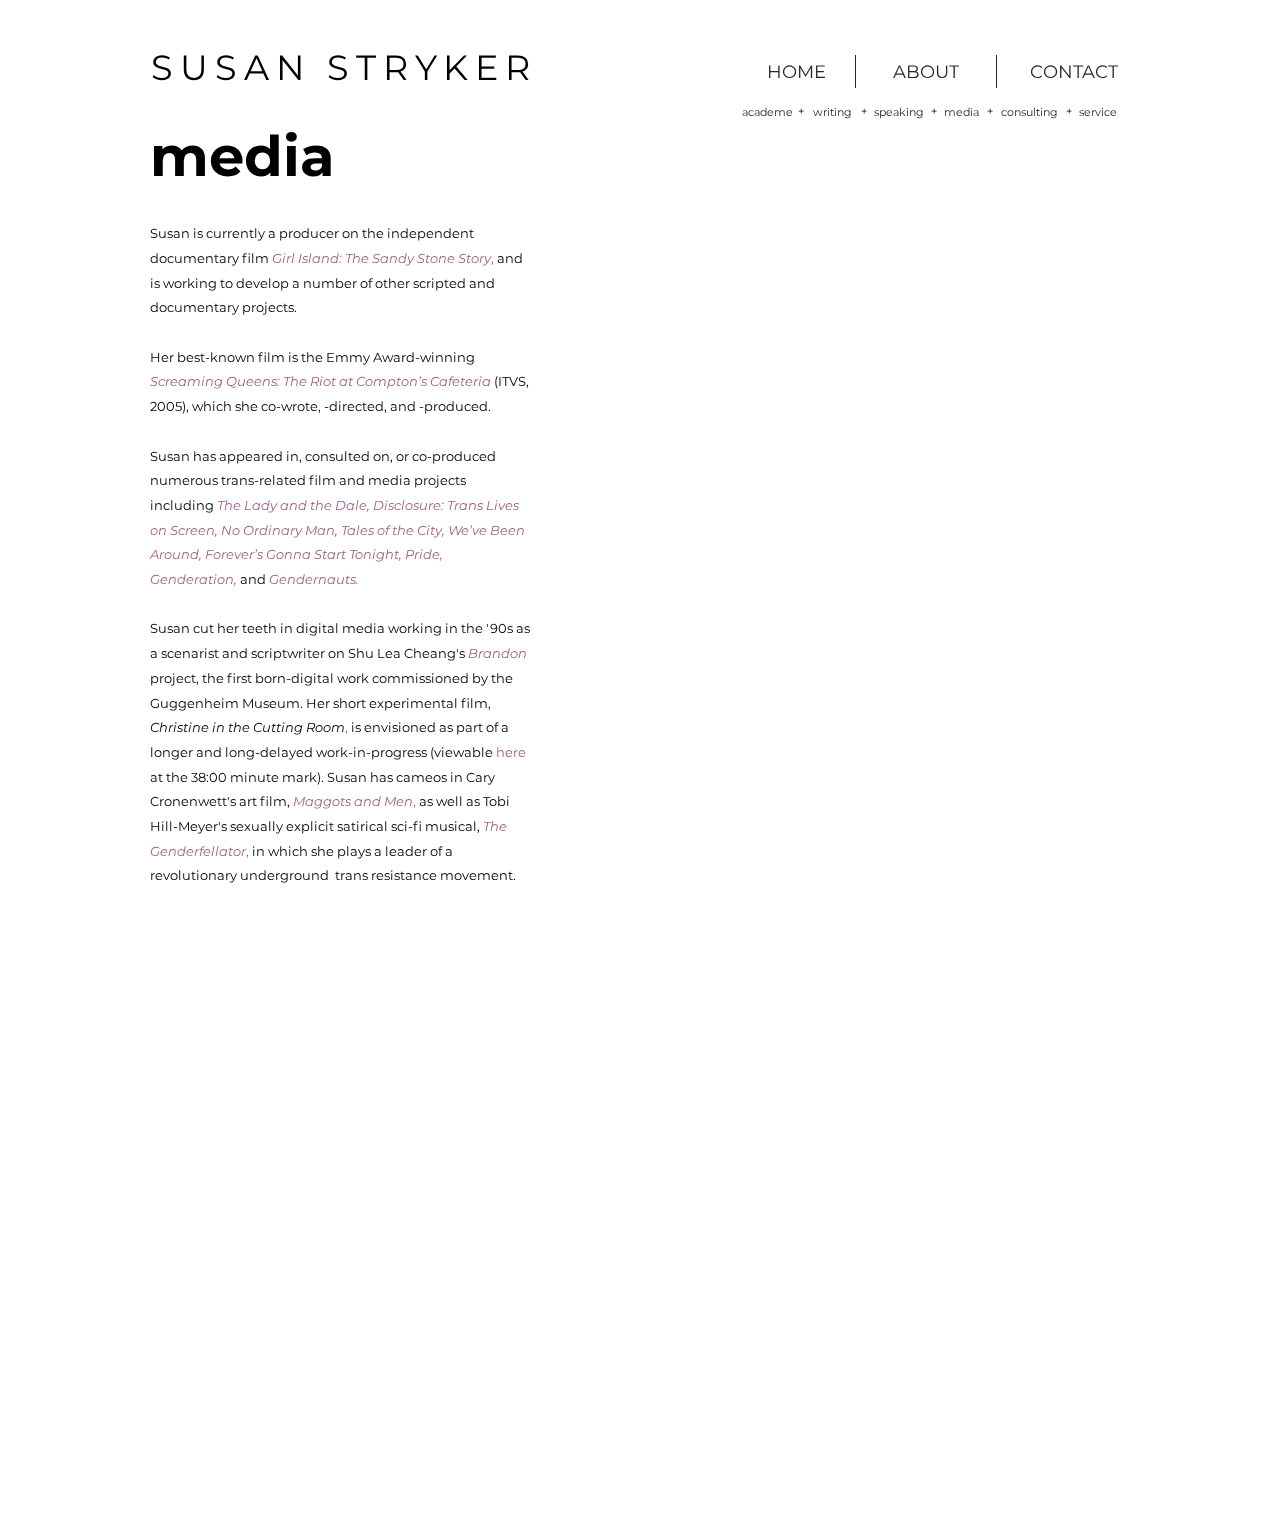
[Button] (381, 257)
